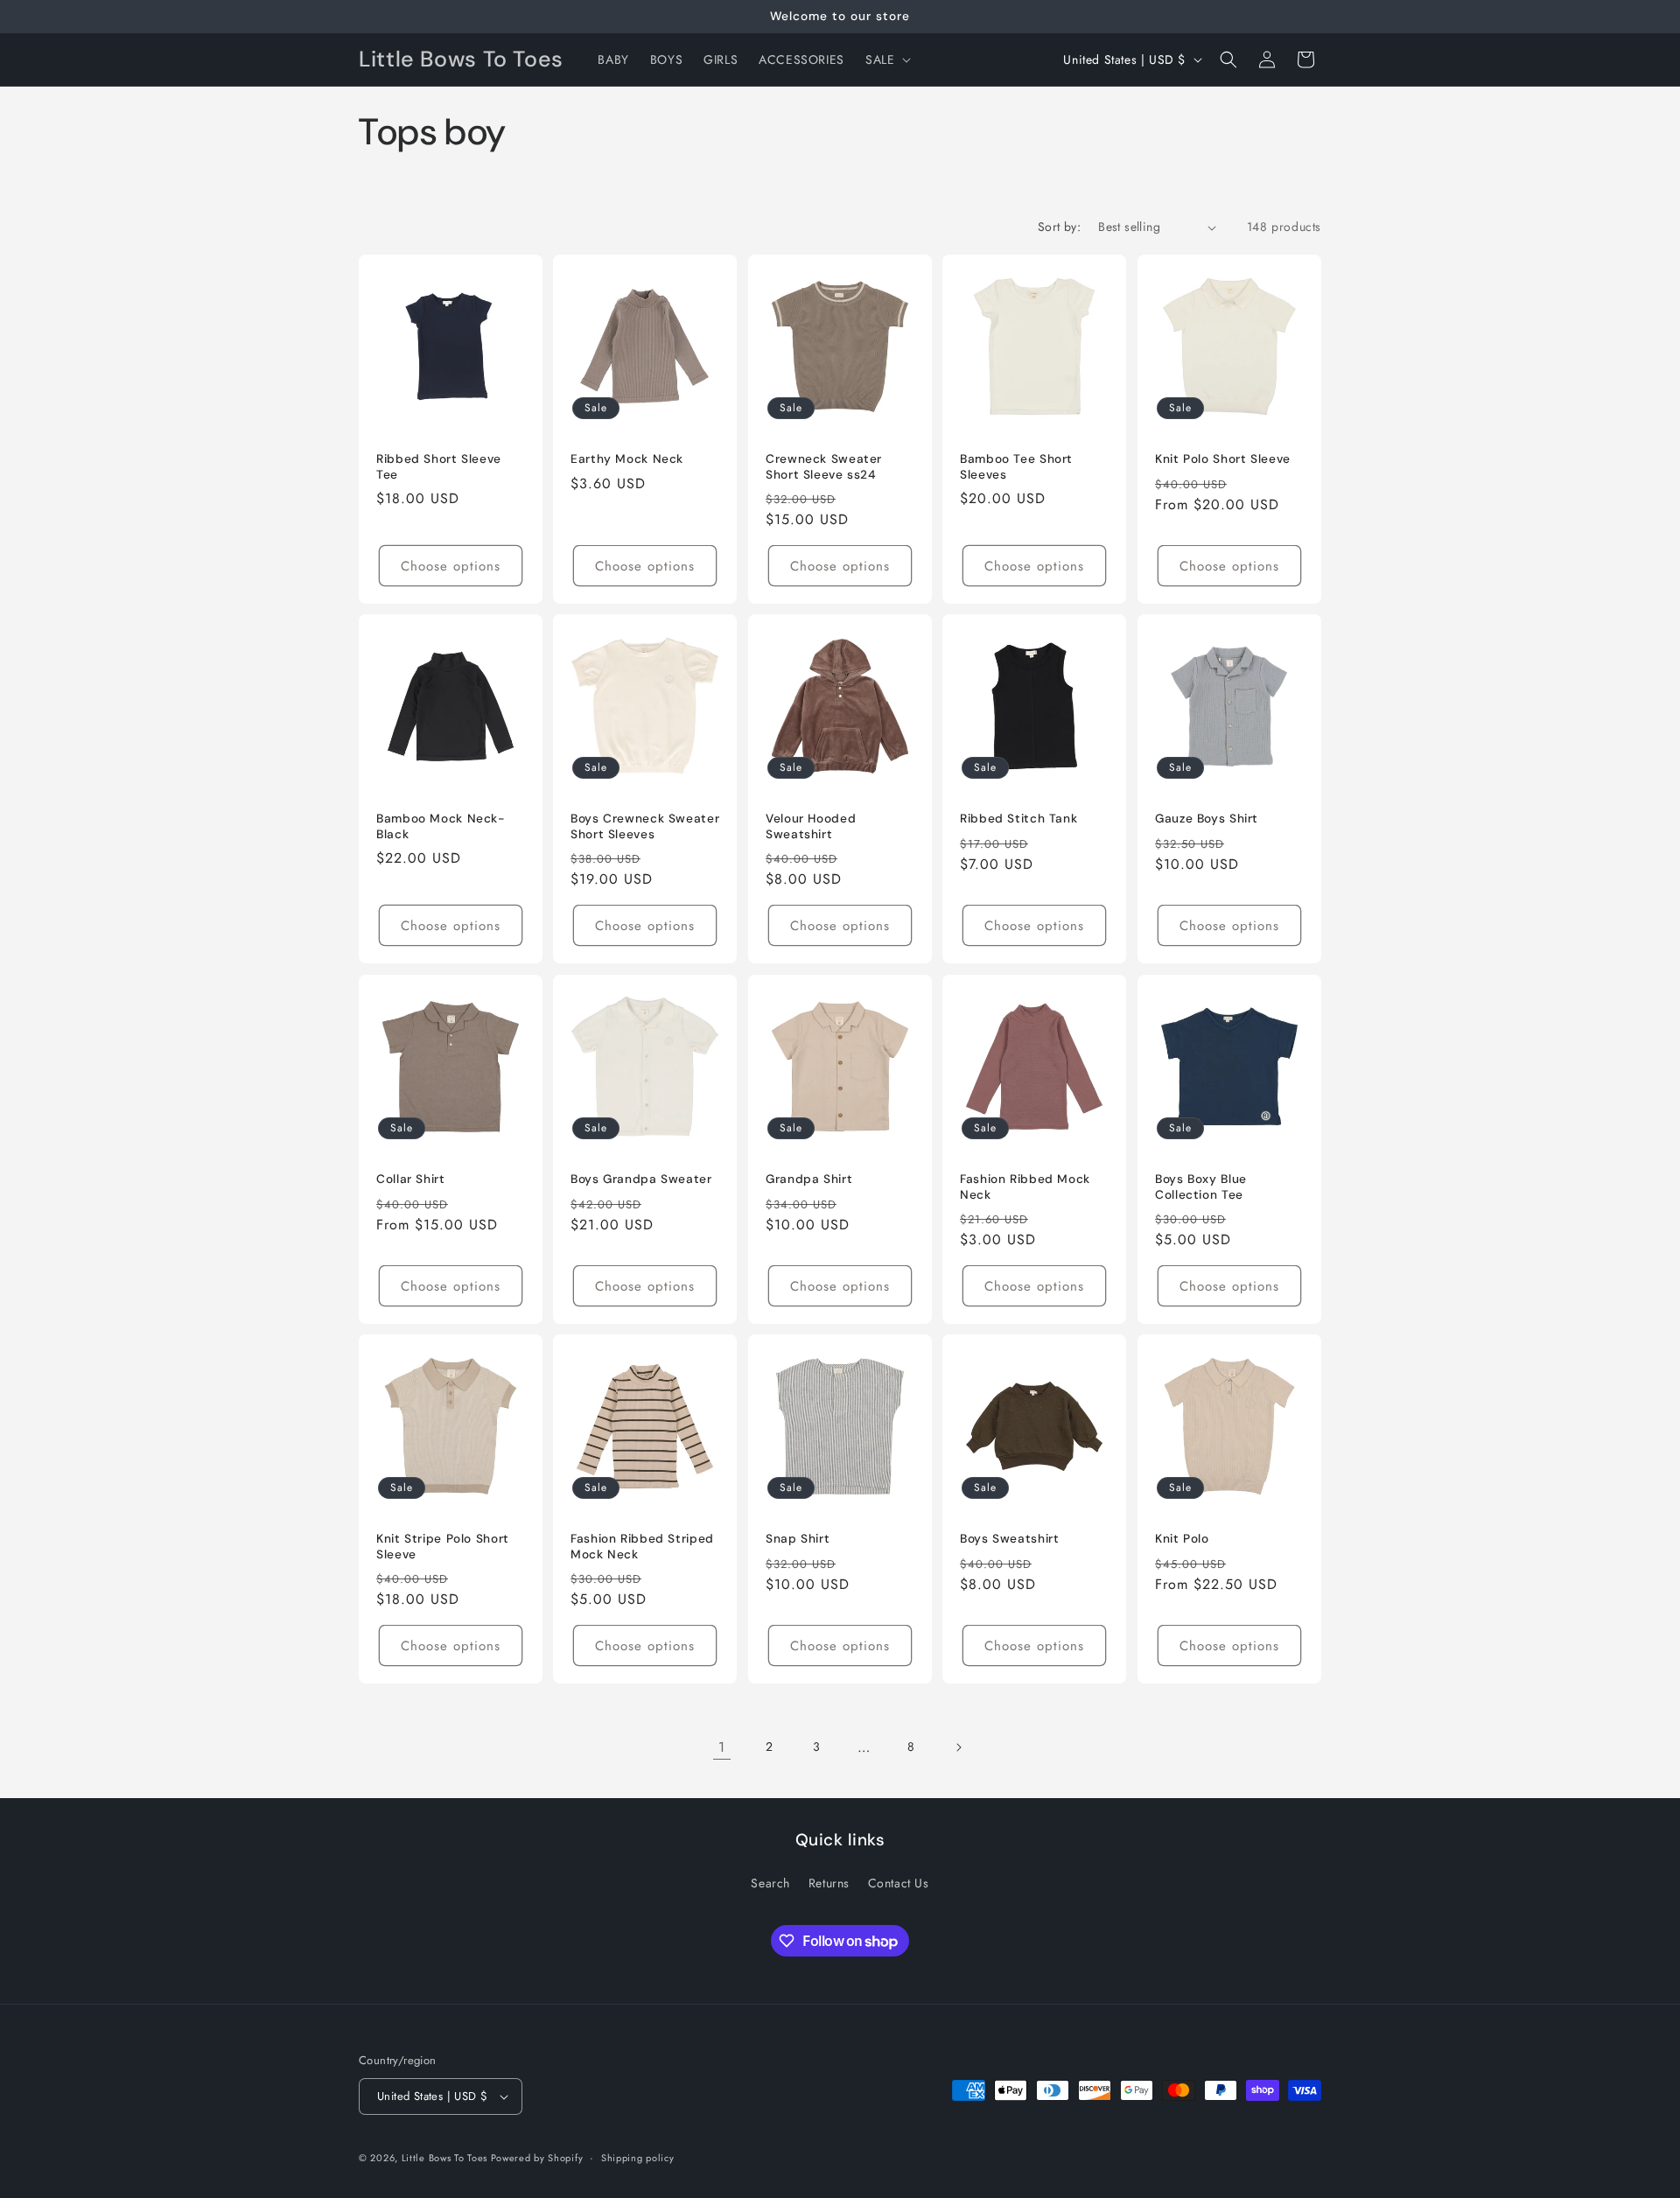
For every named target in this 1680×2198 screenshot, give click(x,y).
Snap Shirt (798, 1540)
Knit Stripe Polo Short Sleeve (443, 1547)
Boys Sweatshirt (1009, 1540)
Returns (829, 1883)
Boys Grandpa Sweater (641, 1179)
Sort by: (1059, 227)
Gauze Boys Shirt (1207, 819)
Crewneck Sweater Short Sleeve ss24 (824, 467)
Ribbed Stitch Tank (1018, 819)
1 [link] (722, 1747)
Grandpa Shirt (809, 1179)
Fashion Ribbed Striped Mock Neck (642, 1547)
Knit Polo (1182, 1540)
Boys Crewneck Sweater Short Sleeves (645, 827)
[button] (886, 59)
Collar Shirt (411, 1179)
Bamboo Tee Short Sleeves (1016, 467)
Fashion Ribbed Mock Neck (1025, 1187)
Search (770, 1883)
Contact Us (899, 1883)
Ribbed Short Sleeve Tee (439, 467)
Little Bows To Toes (446, 2158)
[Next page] (958, 1747)
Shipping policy (638, 2158)
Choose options (451, 566)
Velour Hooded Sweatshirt (811, 827)
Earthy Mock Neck (627, 459)
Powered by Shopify (537, 2158)
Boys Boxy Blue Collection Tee (1201, 1187)
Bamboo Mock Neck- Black (441, 827)
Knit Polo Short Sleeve (1223, 459)
